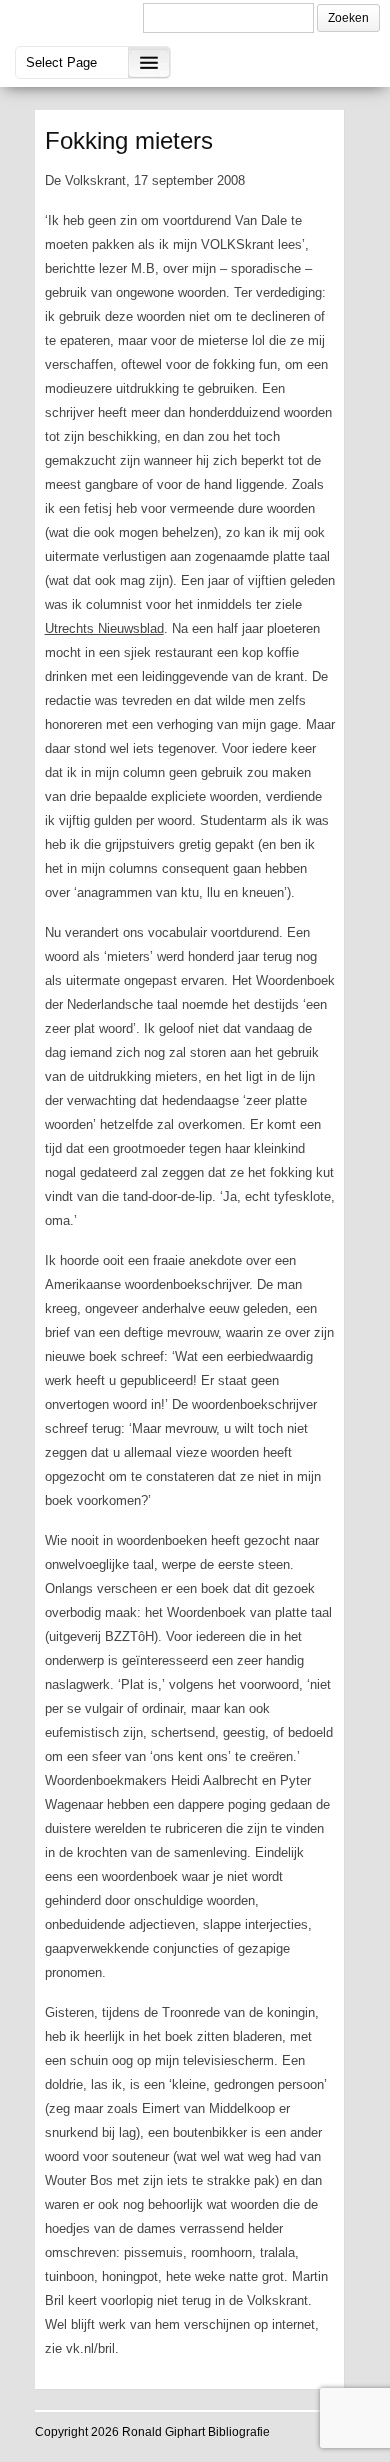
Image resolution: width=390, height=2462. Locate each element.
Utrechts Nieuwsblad (104, 628)
